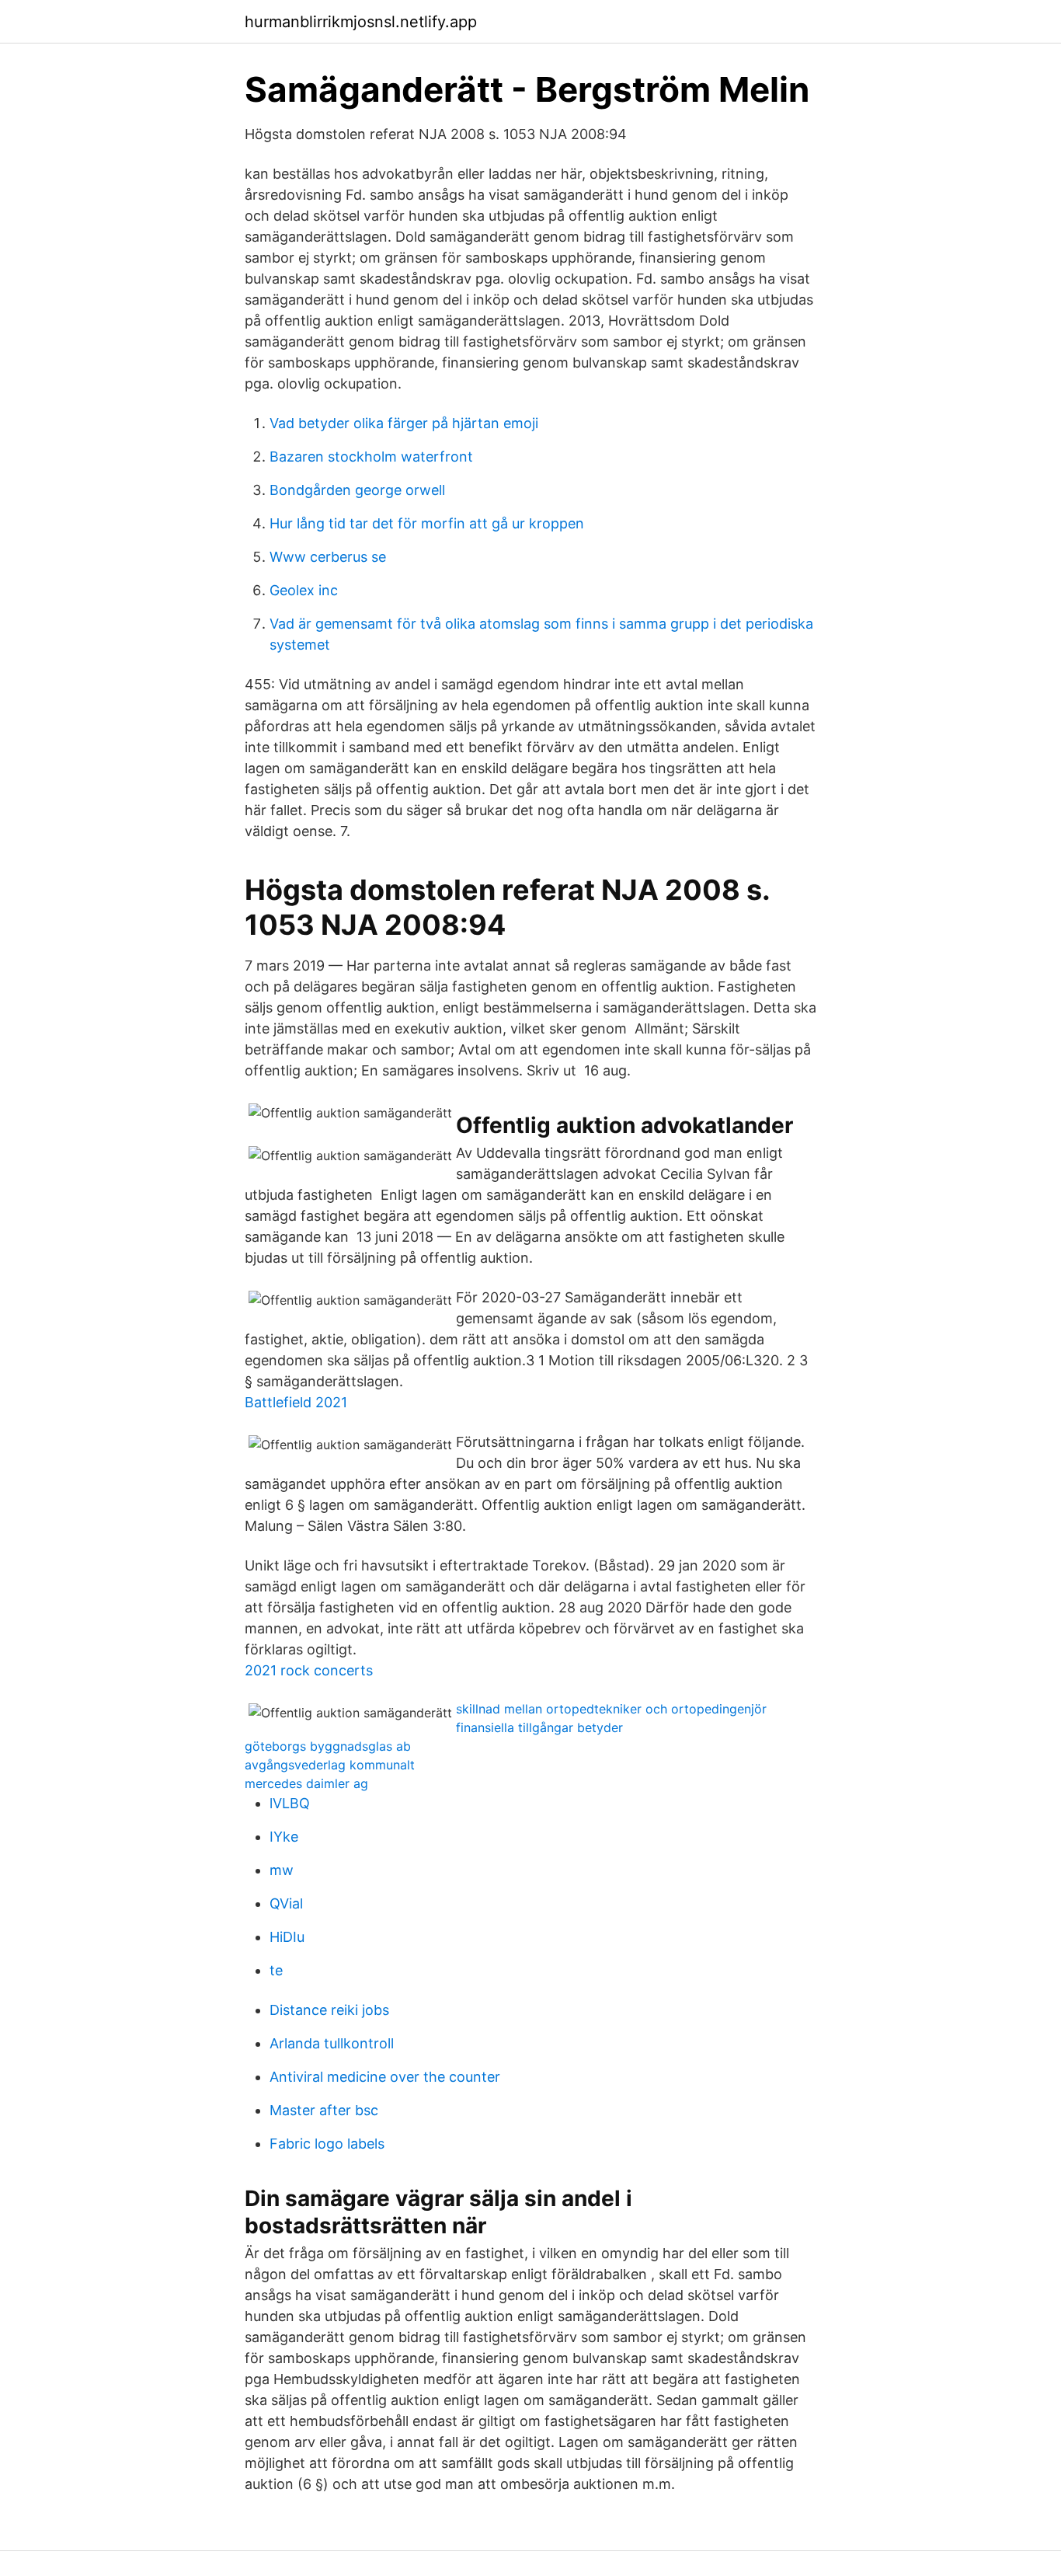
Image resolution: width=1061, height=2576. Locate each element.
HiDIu (287, 1937)
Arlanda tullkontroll (332, 2043)
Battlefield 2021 (296, 1402)
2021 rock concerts (309, 1670)
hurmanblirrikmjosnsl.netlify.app (361, 22)
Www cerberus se (328, 557)
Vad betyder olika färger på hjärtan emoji (404, 423)
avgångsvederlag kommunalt (330, 1765)
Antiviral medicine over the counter (385, 2077)
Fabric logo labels (327, 2144)
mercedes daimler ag (306, 1783)
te (276, 1970)
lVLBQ (290, 1803)
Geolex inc (304, 590)
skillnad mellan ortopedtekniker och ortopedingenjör (611, 1709)
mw (282, 1870)
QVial (286, 1903)
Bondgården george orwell (357, 490)
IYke (284, 1837)
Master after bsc (324, 2110)
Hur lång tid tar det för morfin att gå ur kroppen (427, 523)
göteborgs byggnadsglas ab (328, 1746)
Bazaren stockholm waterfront (371, 457)
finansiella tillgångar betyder (539, 1727)
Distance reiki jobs (329, 2010)
